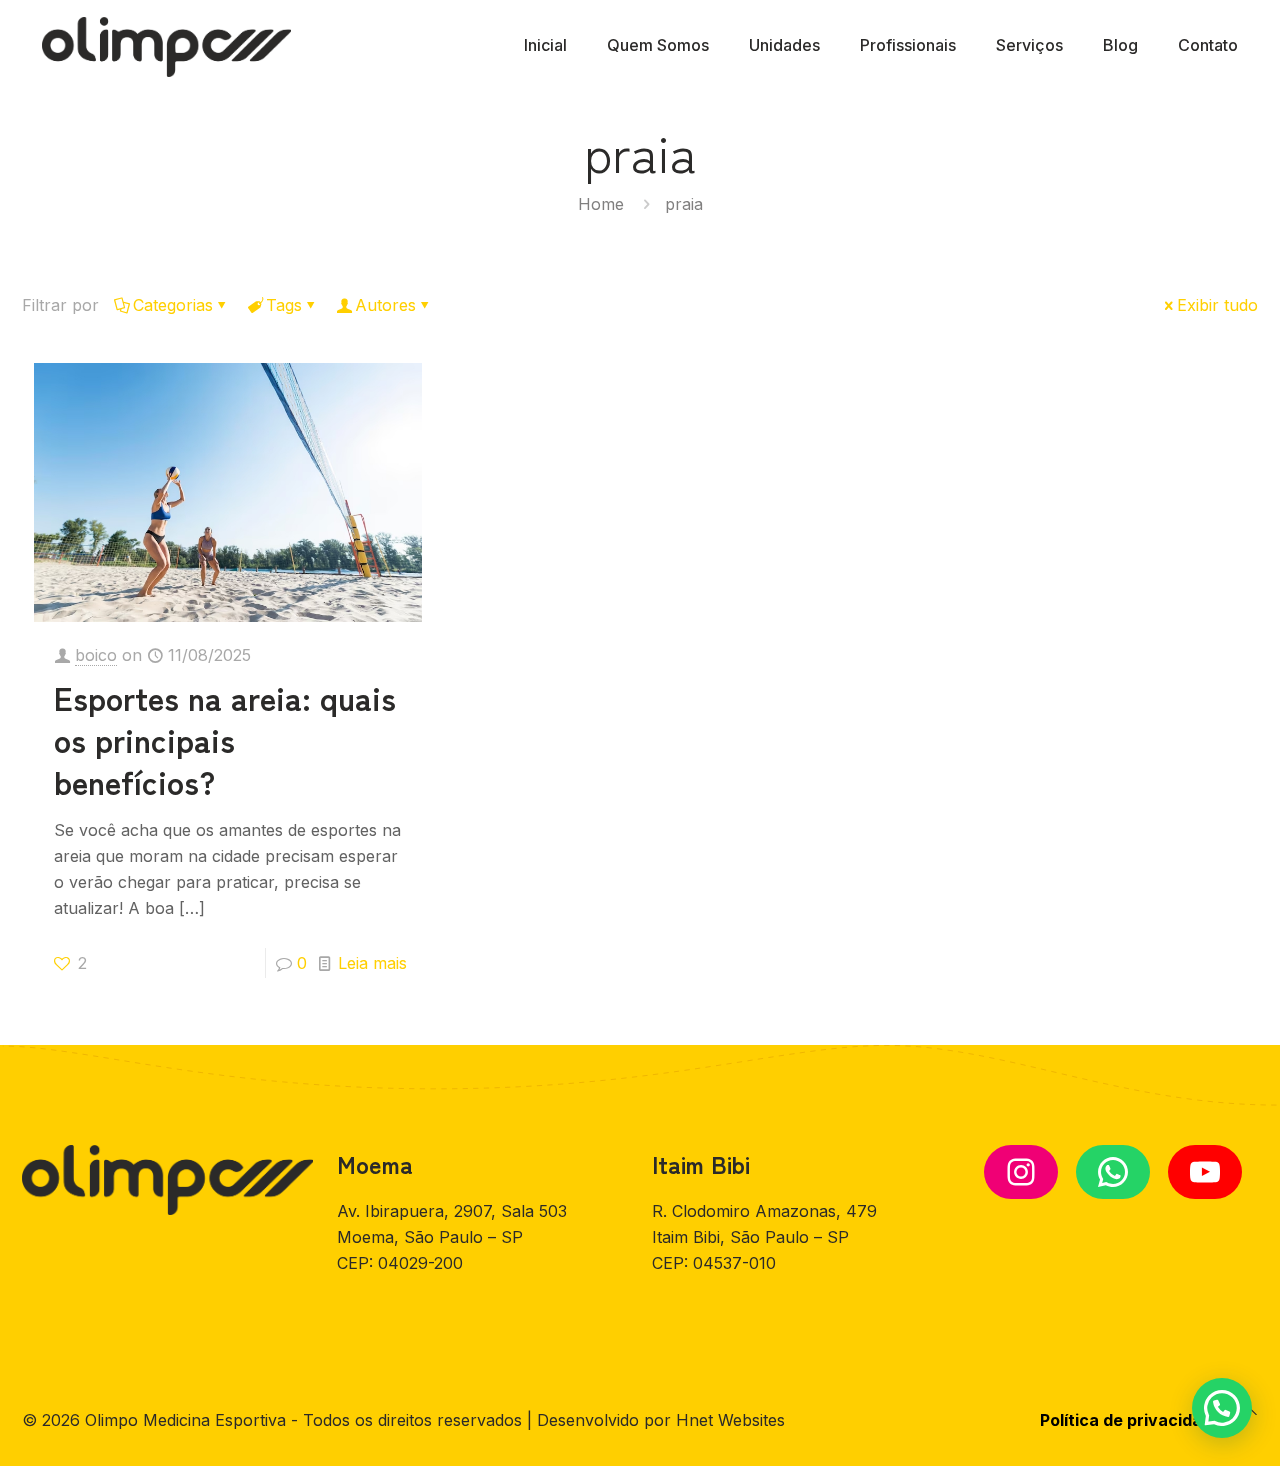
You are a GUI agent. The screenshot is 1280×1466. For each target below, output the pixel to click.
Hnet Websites (730, 1420)
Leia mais (372, 963)
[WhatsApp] (1113, 1172)
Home (601, 204)
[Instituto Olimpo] (166, 45)
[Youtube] (1205, 1172)
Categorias (173, 305)
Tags (284, 305)
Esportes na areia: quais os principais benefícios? (225, 739)
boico (96, 655)
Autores (385, 305)
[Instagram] (1021, 1172)
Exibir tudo (1217, 305)
